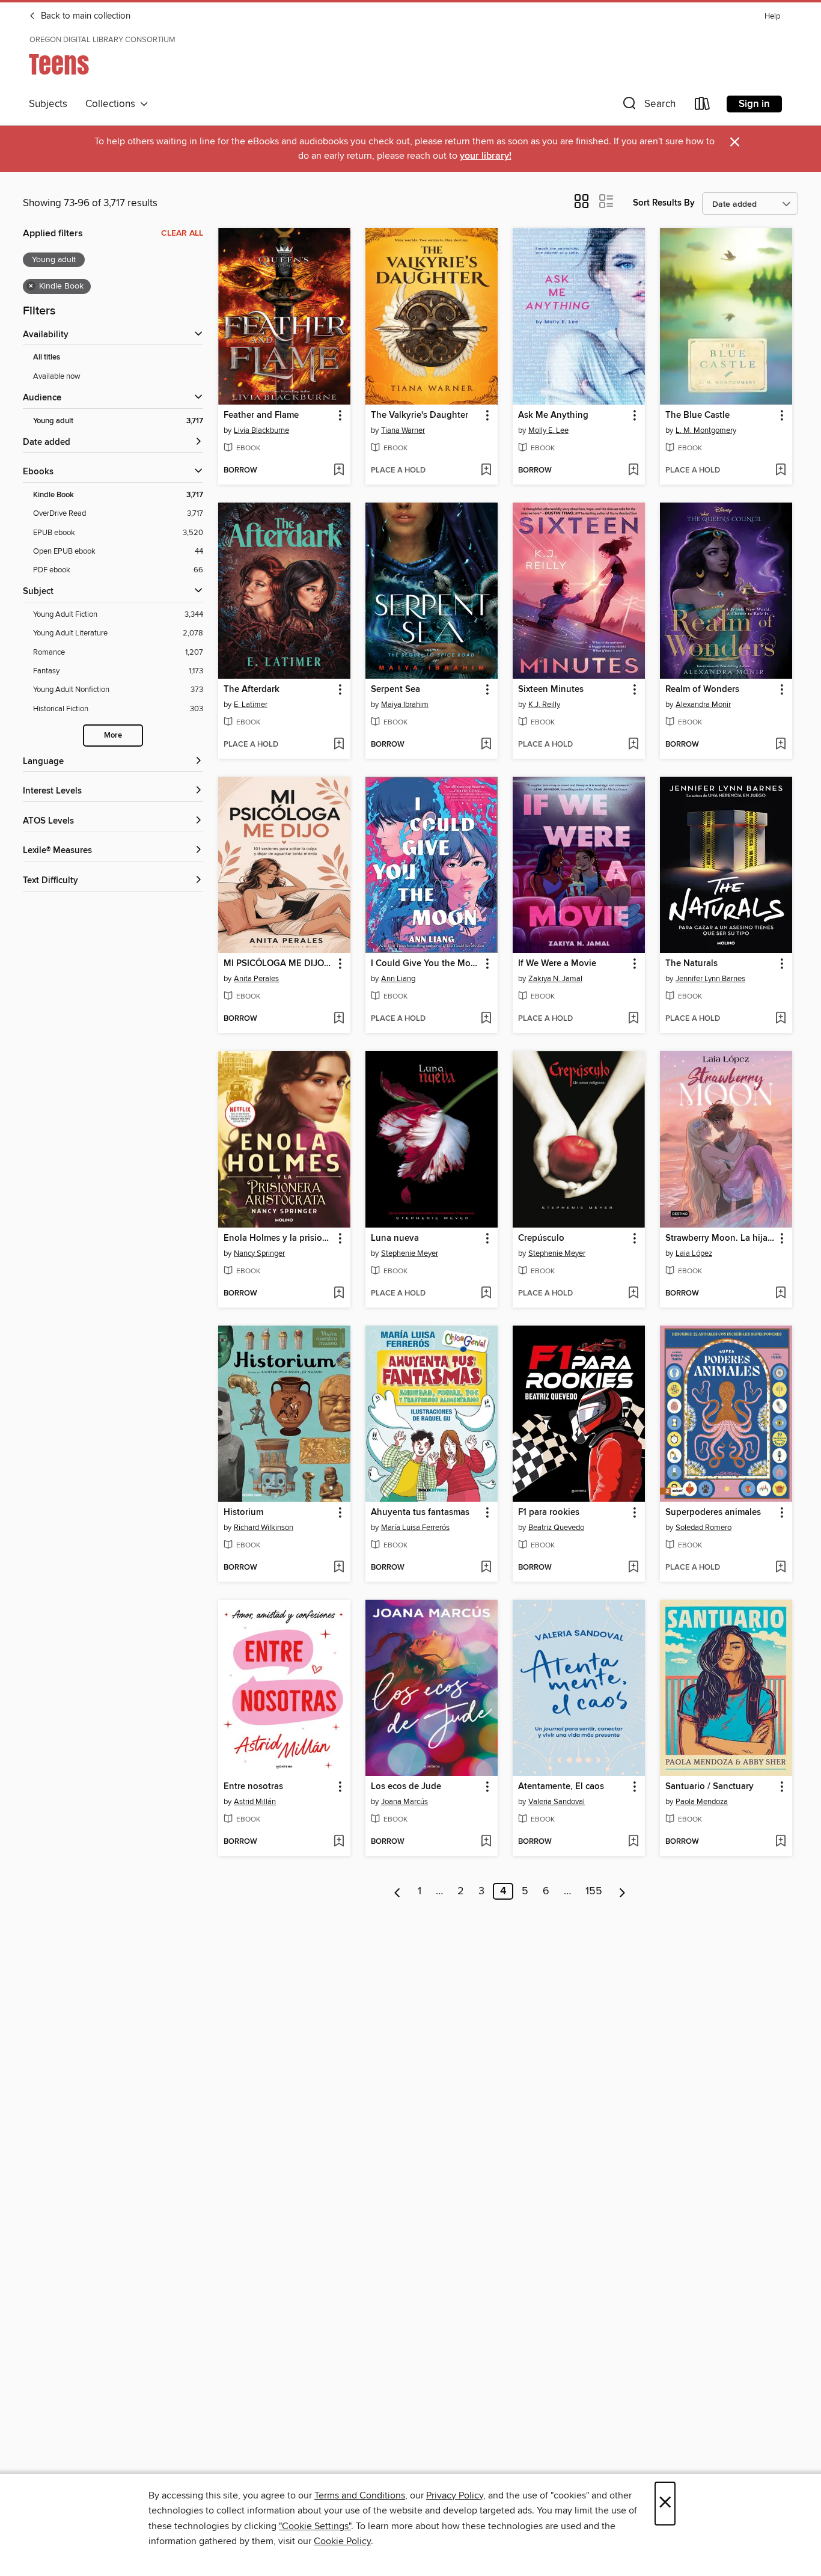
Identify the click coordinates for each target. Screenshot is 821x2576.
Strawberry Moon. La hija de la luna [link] (720, 1238)
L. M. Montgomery (706, 430)
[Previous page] (398, 1891)
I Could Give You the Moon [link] (426, 964)
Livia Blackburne (261, 430)
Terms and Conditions (360, 2495)
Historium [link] (243, 1513)
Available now (57, 376)
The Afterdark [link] (252, 690)
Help (772, 17)
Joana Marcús (404, 1802)
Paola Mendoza (702, 1802)
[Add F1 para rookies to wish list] (633, 1568)
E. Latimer (251, 705)
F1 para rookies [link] (549, 1513)
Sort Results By (664, 203)
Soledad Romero (703, 1528)
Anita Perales (256, 979)
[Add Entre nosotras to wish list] (339, 1842)
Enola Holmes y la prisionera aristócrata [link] (279, 1238)
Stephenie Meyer (410, 1253)
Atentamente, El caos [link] (561, 1787)
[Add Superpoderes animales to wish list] (780, 1568)
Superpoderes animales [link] (713, 1513)
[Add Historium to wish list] (339, 1568)
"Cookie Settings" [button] (315, 2526)
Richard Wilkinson (264, 1528)
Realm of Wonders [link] (702, 690)
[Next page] (622, 1891)
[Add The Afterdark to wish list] (339, 745)
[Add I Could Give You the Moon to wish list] (486, 1019)
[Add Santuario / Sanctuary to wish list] (780, 1842)
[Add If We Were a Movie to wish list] (633, 1019)
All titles (47, 357)
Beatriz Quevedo (556, 1528)
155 (594, 1891)
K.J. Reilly (544, 705)
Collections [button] (113, 104)
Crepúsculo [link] (541, 1238)
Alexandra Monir (703, 705)
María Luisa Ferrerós (415, 1528)
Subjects (48, 104)
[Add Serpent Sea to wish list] (486, 745)
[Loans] (703, 106)
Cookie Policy (342, 2541)
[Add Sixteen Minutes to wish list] (633, 745)
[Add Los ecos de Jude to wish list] (486, 1842)
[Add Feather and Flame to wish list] (339, 471)
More (113, 736)
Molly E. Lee (548, 430)
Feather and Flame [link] (261, 415)
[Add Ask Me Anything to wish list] (633, 471)
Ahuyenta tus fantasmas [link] (420, 1513)
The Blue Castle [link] (697, 415)
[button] (648, 106)
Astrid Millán (255, 1802)
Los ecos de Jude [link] (406, 1787)
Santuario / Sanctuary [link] (710, 1787)
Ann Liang (398, 979)
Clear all (182, 233)
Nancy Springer (259, 1253)
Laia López (694, 1253)
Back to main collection (84, 16)
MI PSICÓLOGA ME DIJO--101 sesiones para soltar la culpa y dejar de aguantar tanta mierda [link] (279, 964)
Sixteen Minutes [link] (551, 690)
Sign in (754, 104)
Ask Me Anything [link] (553, 415)
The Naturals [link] (691, 964)
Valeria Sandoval (557, 1802)
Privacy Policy (455, 2495)
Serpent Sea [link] (395, 690)
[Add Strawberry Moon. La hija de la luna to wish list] (780, 1294)
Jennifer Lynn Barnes (710, 979)
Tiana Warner (403, 430)
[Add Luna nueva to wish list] (486, 1294)
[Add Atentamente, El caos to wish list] (633, 1842)
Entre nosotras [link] (253, 1787)
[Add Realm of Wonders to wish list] (780, 745)
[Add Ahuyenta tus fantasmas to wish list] (486, 1568)
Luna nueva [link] (395, 1238)
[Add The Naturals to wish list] (780, 1019)
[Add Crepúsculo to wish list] (633, 1294)
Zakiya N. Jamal (555, 979)
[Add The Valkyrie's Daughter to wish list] (486, 471)
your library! (486, 156)
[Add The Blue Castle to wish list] (780, 471)
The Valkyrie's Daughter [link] (420, 415)
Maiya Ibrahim (405, 705)
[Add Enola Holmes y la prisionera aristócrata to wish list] (339, 1294)
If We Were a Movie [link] (557, 964)
